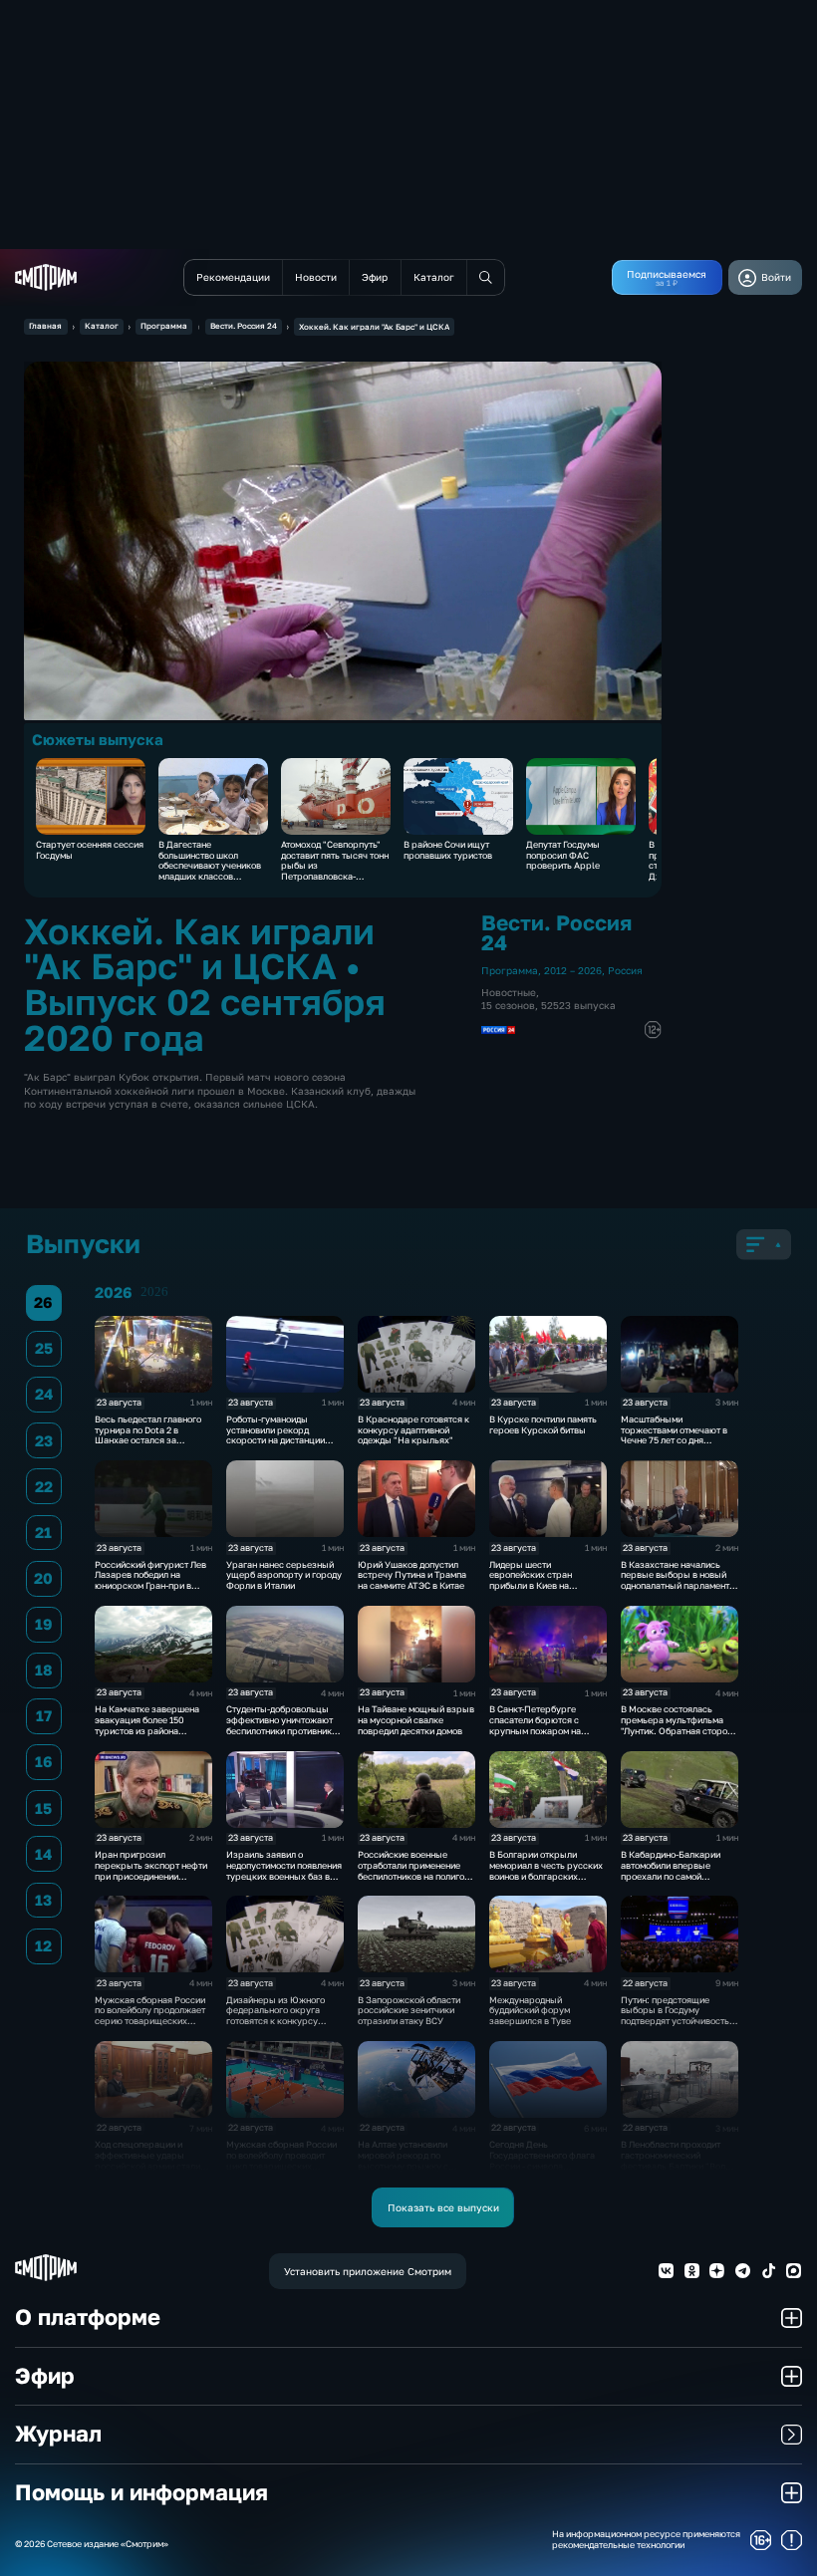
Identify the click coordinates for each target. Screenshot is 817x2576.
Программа (164, 326)
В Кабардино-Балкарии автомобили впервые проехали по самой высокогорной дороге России (671, 1876)
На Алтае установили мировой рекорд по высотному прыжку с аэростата (403, 2160)
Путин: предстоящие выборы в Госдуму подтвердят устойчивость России (675, 2016)
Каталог (102, 326)
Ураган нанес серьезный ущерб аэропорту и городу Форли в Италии (284, 1575)
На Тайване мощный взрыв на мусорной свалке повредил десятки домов (416, 1720)
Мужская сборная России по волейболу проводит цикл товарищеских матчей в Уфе (281, 2160)
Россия (625, 970)
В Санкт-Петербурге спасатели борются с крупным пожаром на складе (535, 1725)
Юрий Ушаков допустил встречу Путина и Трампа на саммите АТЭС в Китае (412, 1575)
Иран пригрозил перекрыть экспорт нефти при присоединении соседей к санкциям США (151, 1870)
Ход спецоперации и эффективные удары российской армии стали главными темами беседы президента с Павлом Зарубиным (149, 2171)
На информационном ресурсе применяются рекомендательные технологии (646, 2540)
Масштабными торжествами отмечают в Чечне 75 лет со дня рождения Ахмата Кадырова (674, 1440)
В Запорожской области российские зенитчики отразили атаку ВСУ (409, 2011)
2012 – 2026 (573, 970)
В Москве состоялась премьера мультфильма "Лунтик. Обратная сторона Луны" (679, 1725)
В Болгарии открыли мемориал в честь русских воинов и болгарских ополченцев (546, 1870)
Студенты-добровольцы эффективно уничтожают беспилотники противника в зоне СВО (281, 1725)
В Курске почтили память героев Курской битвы (543, 1424)
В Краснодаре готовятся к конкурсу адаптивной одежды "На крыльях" (413, 1430)
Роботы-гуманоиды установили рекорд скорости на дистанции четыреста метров (275, 1435)
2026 (154, 1292)
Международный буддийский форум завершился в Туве (530, 2011)
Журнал (58, 2434)
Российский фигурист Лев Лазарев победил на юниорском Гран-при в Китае (150, 1580)
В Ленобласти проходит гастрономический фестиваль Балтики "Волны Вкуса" (679, 2160)
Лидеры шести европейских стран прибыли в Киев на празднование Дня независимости (531, 1586)
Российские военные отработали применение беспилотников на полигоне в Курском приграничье (416, 1870)
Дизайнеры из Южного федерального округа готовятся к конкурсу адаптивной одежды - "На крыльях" (280, 2021)
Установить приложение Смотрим (368, 2271)
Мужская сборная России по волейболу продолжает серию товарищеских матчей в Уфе (150, 2016)
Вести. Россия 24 (244, 326)
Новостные (509, 992)
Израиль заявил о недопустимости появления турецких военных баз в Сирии (284, 1870)
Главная (45, 326)
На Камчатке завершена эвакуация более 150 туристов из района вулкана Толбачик (147, 1725)
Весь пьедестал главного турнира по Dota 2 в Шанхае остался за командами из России (148, 1435)
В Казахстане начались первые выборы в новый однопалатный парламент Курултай (675, 1580)
